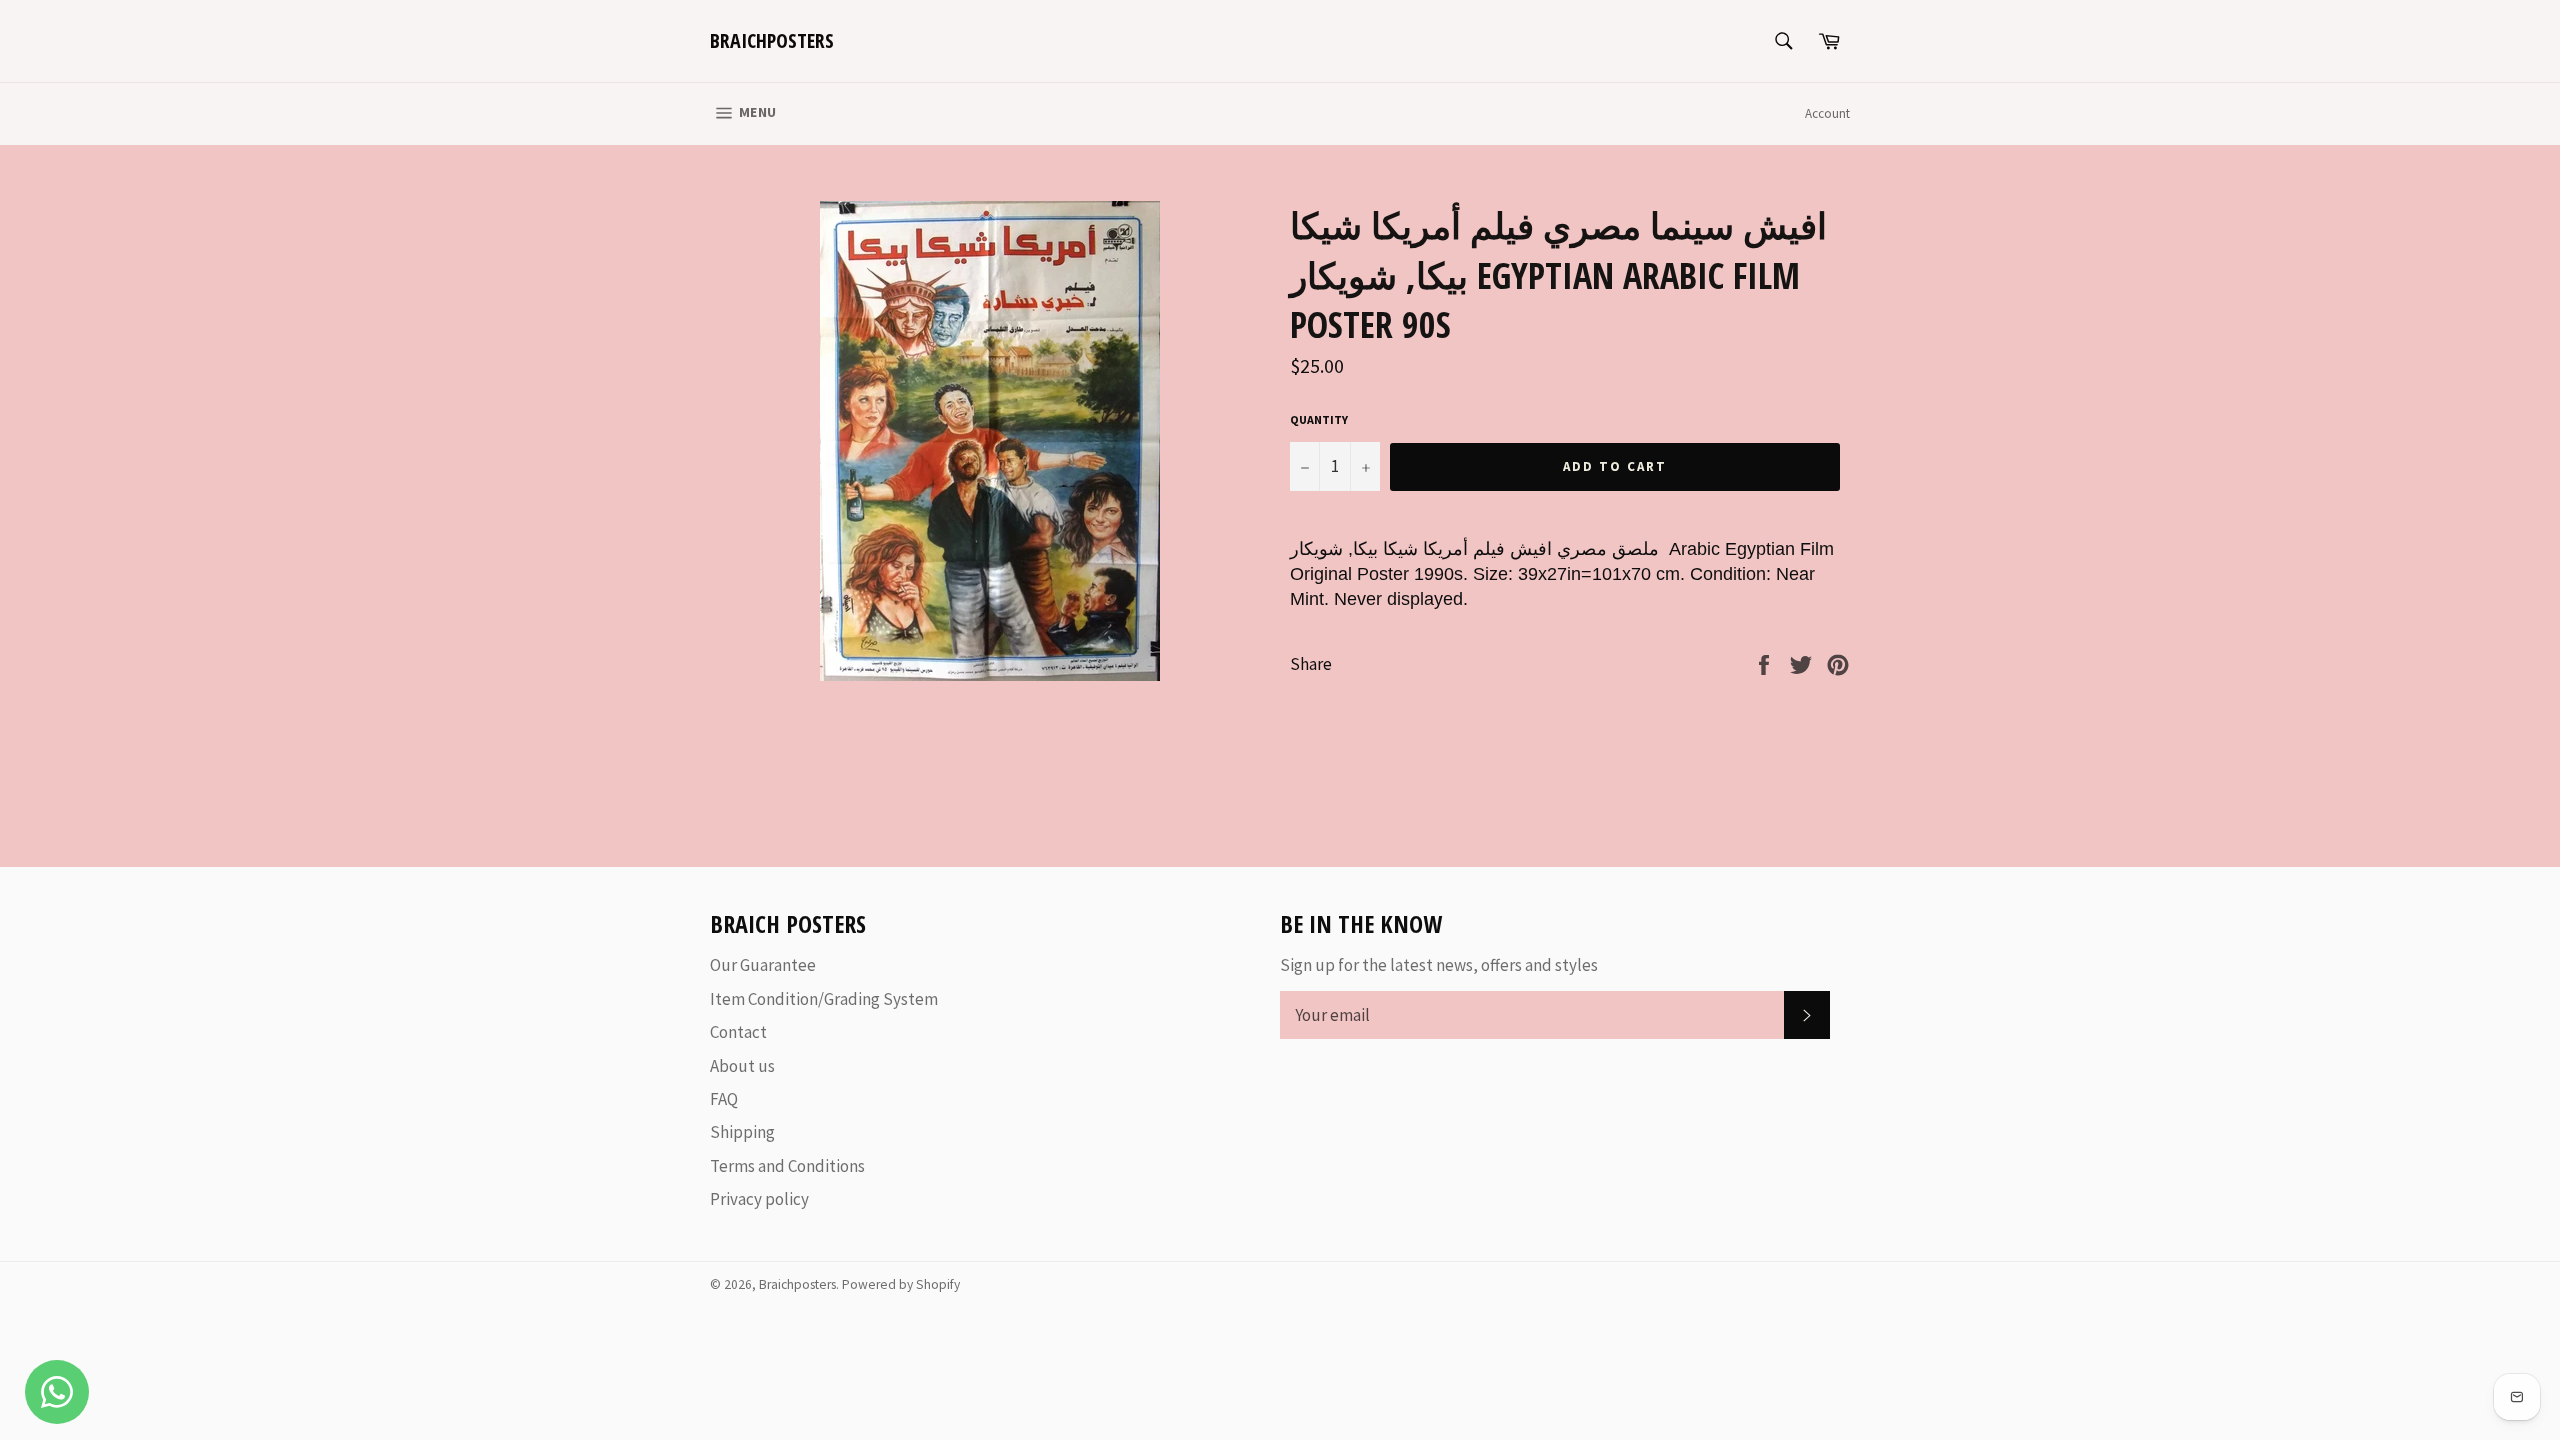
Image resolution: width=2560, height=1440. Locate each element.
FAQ (724, 1099)
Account (1827, 113)
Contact (738, 1032)
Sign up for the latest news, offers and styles (1439, 965)
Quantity (1319, 419)
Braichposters (772, 40)
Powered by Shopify (901, 1284)
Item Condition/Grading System (824, 999)
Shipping (742, 1132)
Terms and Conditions (787, 1166)
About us (742, 1066)
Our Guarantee (763, 965)
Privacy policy (759, 1199)
